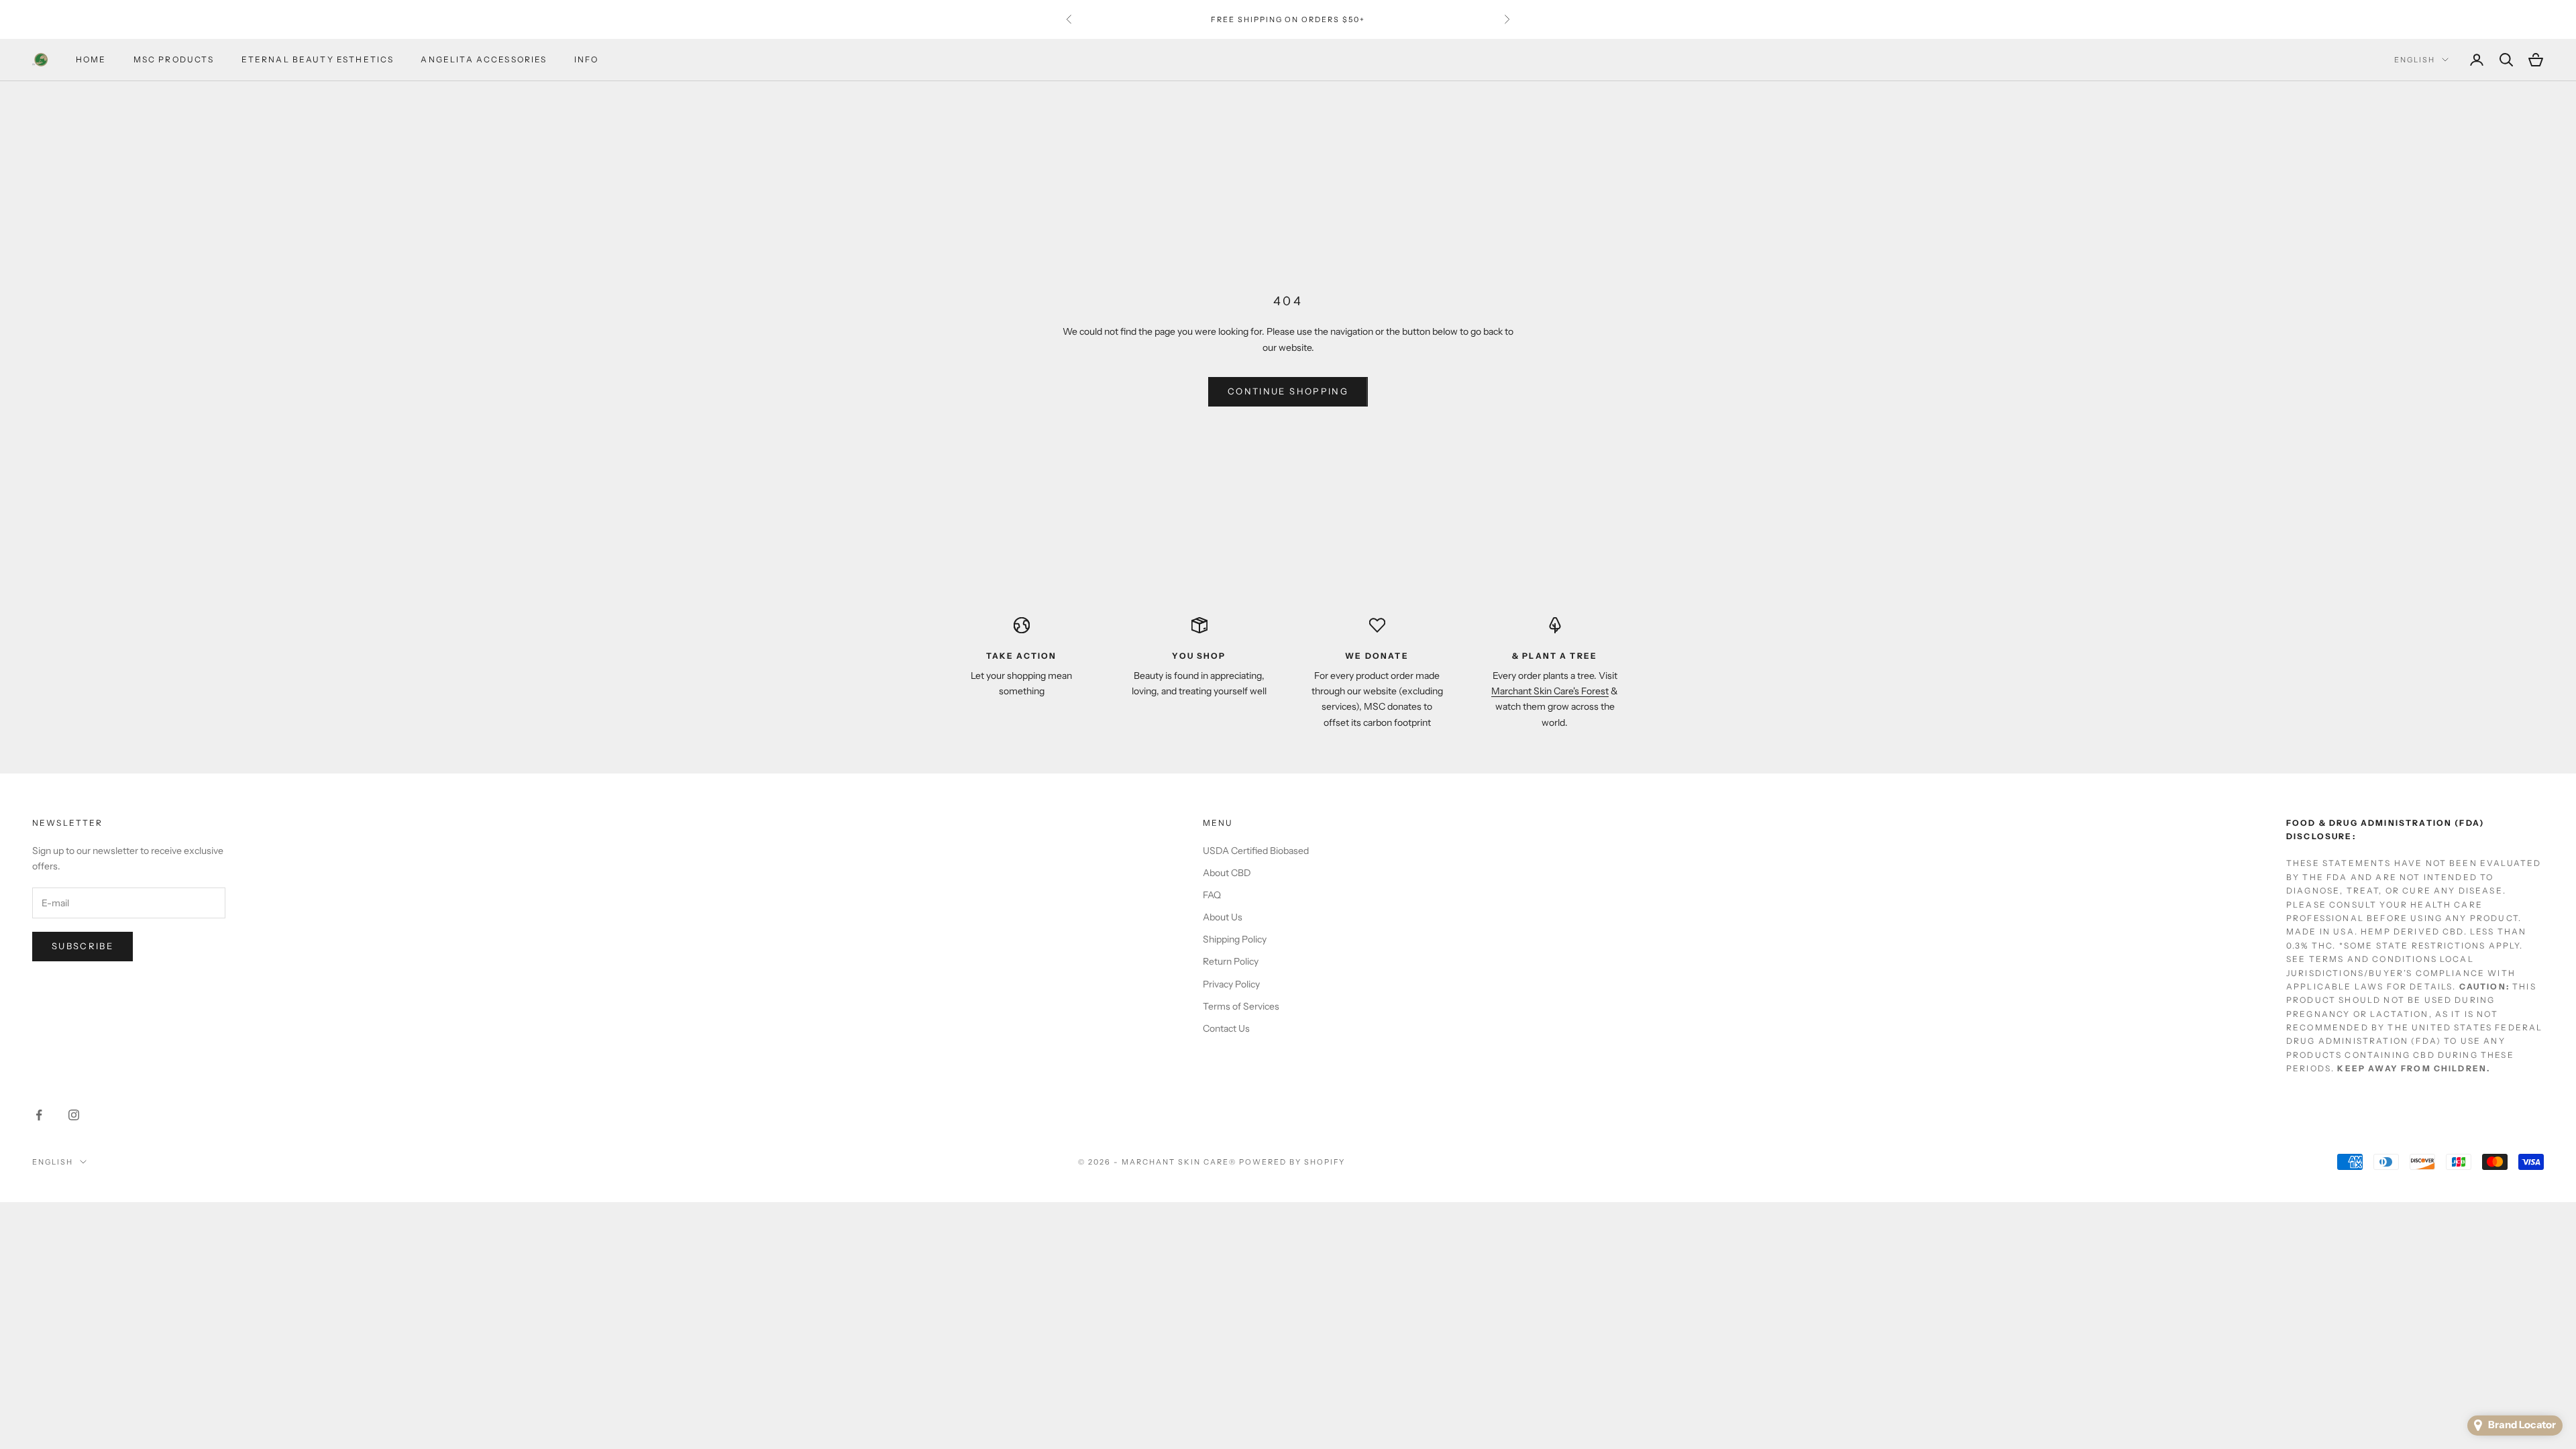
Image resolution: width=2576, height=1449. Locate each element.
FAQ (1212, 895)
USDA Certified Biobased (1256, 851)
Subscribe (83, 946)
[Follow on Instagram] (74, 1115)
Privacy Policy (1231, 984)
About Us (1223, 917)
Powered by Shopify (1292, 1162)
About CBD (1227, 873)
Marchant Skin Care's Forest (1550, 691)
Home (91, 59)
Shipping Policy (1235, 939)
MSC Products (174, 59)
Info (587, 59)
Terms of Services (1241, 1006)
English (2415, 60)
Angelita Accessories (484, 59)
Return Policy (1231, 961)
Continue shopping (1288, 391)
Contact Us (1226, 1028)
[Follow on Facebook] (39, 1115)
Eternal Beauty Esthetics (318, 59)
